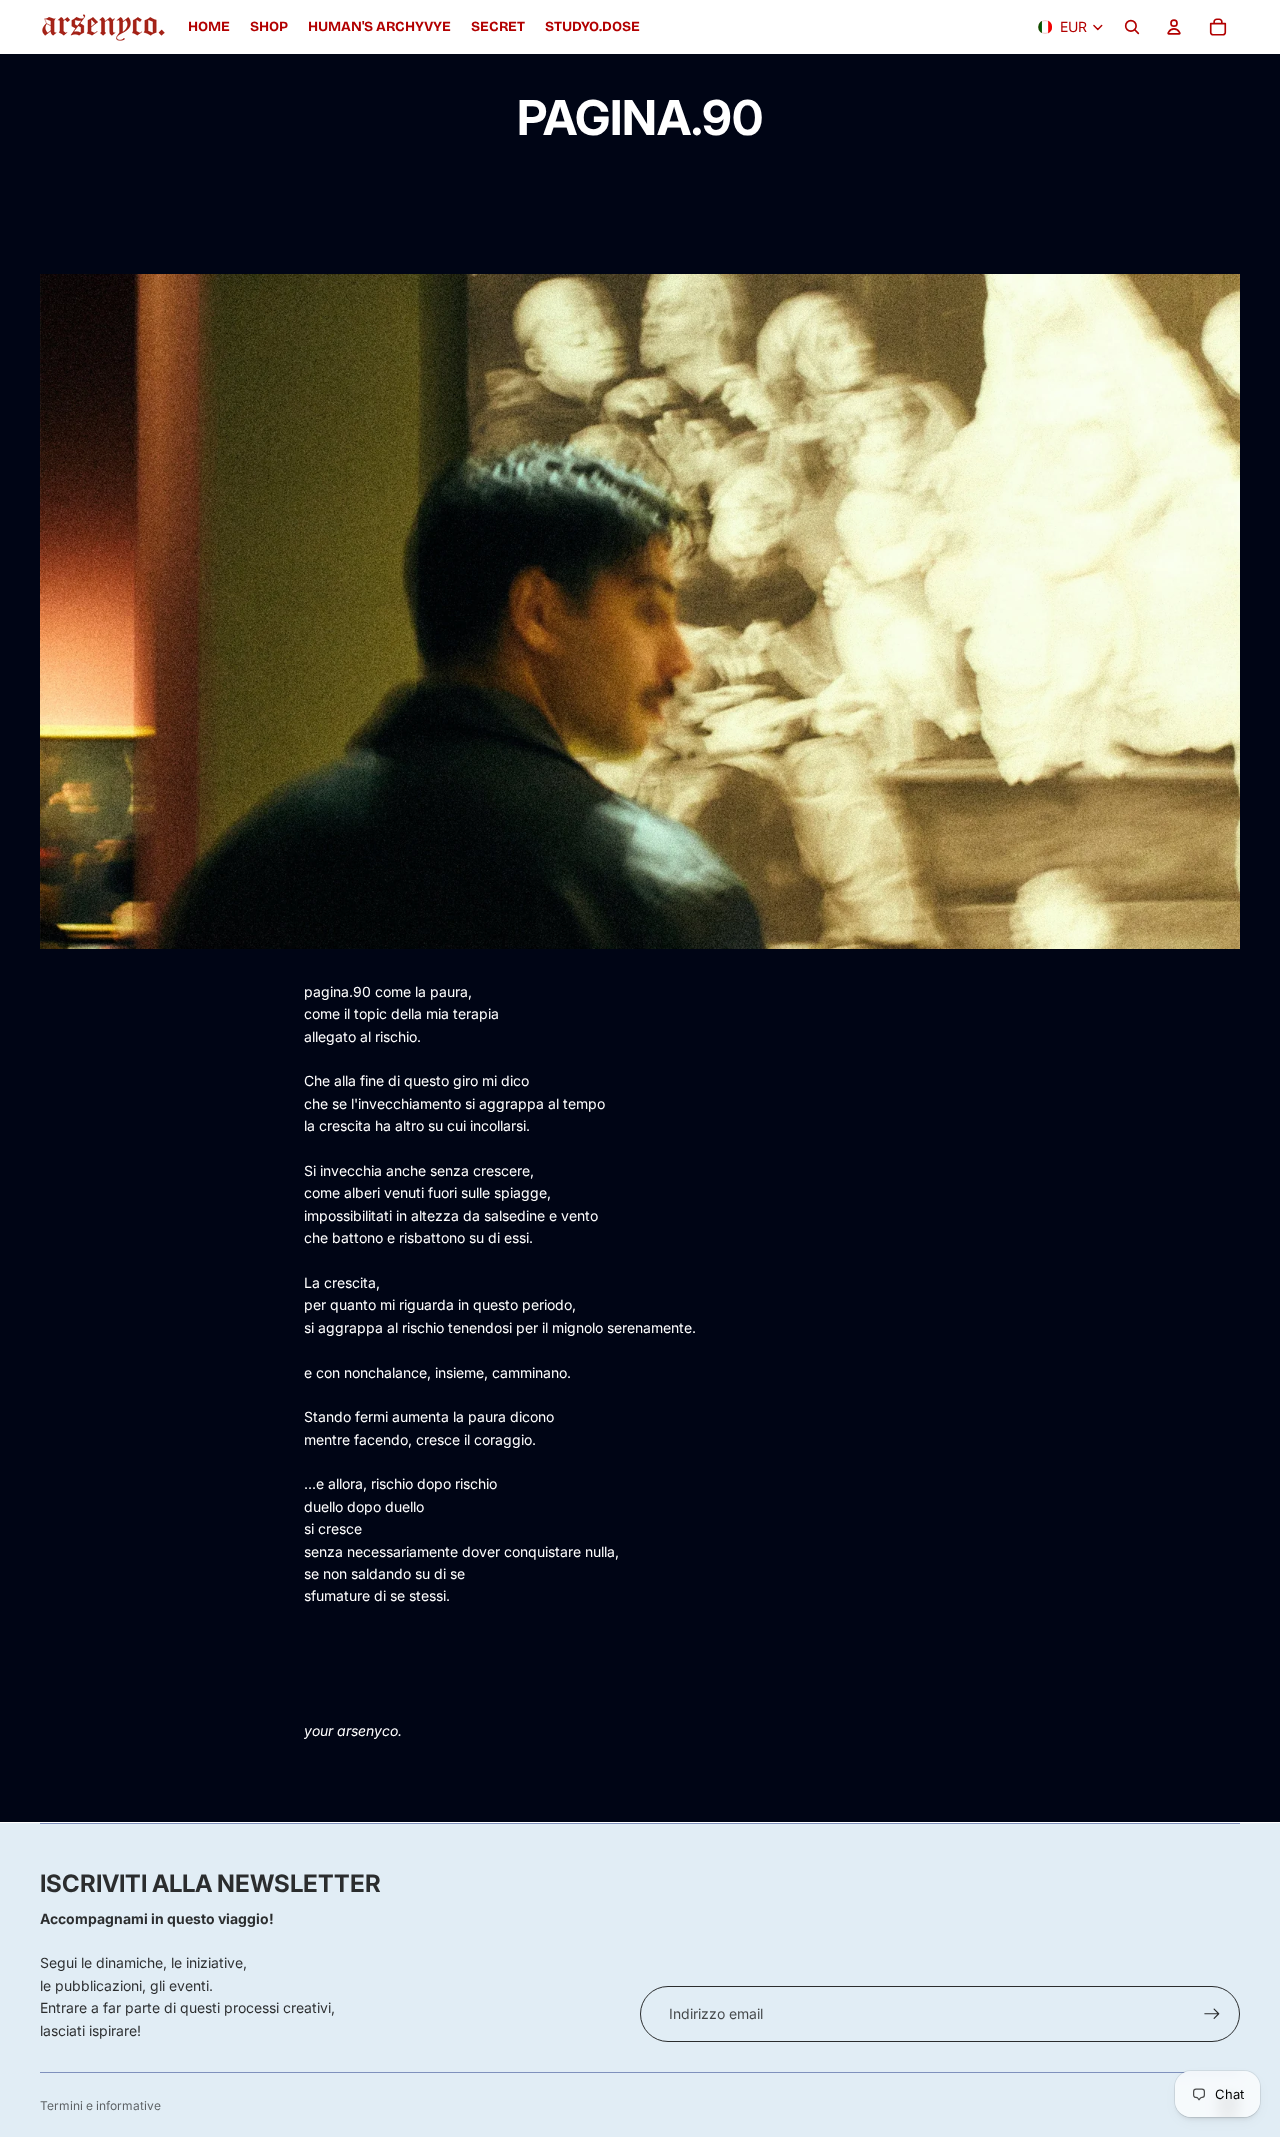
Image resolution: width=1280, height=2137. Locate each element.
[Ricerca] (1132, 27)
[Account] (1174, 27)
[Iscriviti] (1212, 2014)
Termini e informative (100, 2105)
